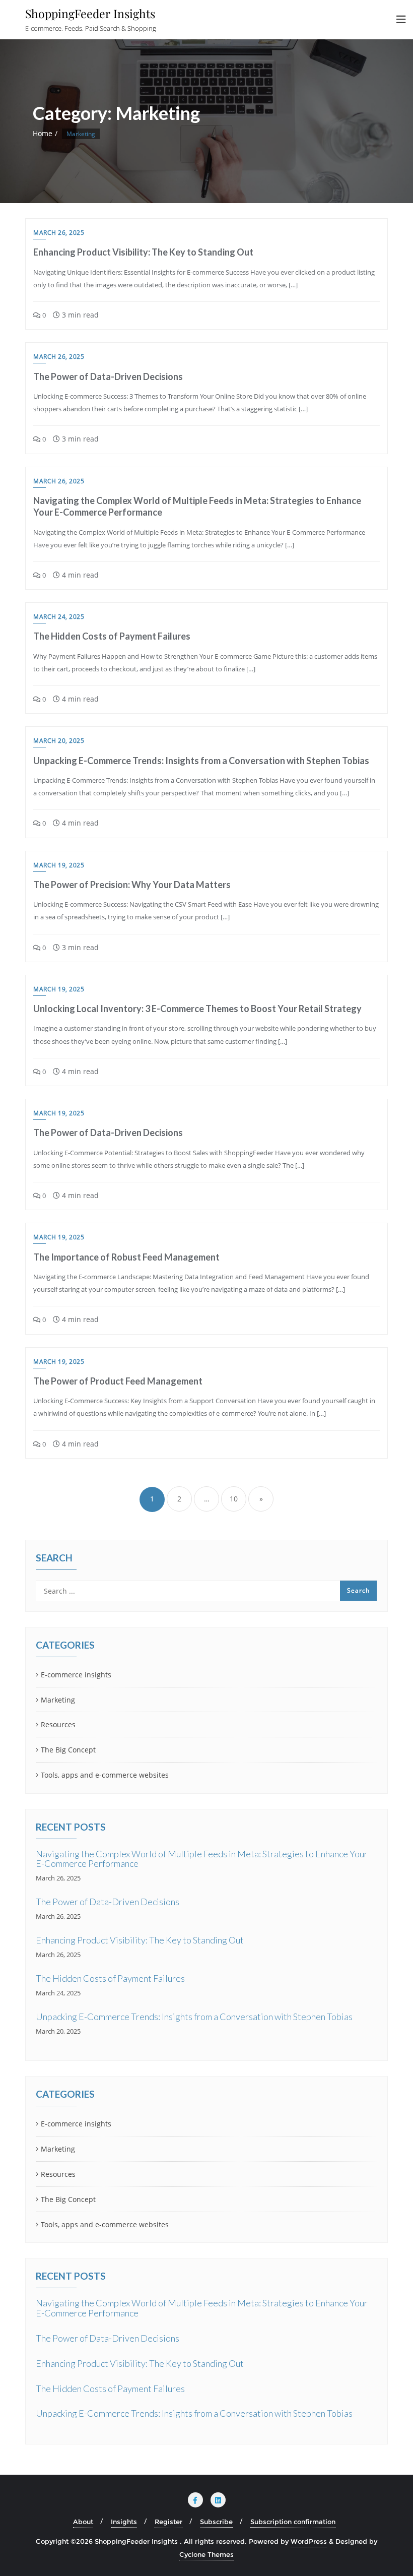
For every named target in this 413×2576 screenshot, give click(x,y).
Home (43, 133)
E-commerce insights (76, 1675)
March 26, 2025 (59, 233)
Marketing (58, 1700)
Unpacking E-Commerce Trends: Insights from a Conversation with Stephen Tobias (201, 761)
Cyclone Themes (206, 2554)
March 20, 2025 (59, 741)
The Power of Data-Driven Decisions (108, 376)
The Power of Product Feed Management (118, 1381)
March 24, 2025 (59, 617)
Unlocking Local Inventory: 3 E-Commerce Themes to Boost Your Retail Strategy (197, 1009)
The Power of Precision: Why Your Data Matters (132, 885)
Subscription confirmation (293, 2522)
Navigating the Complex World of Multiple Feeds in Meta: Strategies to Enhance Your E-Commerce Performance (202, 1859)
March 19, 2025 (59, 865)
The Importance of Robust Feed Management (126, 1257)
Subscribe (216, 2522)
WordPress (309, 2541)
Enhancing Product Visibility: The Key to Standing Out (143, 252)
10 (234, 1499)
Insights (124, 2522)
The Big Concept (68, 1750)
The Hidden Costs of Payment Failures (112, 636)
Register (168, 2522)
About (83, 2522)
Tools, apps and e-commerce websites (105, 1775)
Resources (58, 1724)
